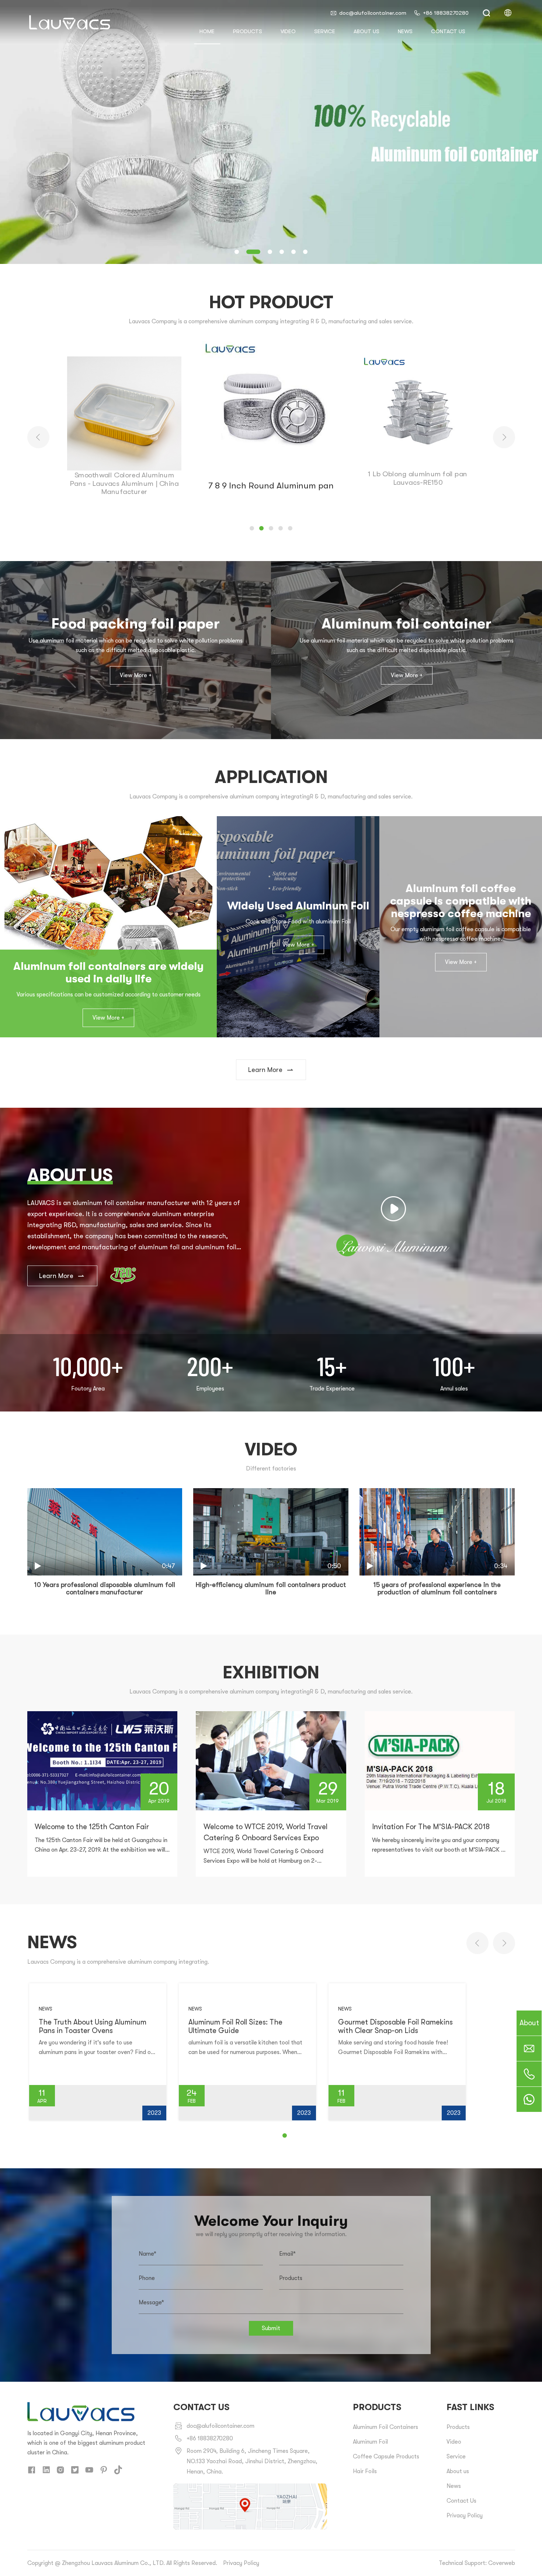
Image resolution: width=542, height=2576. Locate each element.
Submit (271, 2328)
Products (248, 31)
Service (325, 31)
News (405, 31)
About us (366, 31)
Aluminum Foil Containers (385, 2427)
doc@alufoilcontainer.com (373, 13)
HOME (207, 31)
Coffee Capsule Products (386, 2457)
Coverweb (502, 2563)
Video (288, 31)
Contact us (448, 31)
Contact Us (461, 2501)
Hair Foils (365, 2471)
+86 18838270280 (446, 13)
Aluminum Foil (370, 2442)
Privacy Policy (465, 2516)
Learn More (265, 1070)
